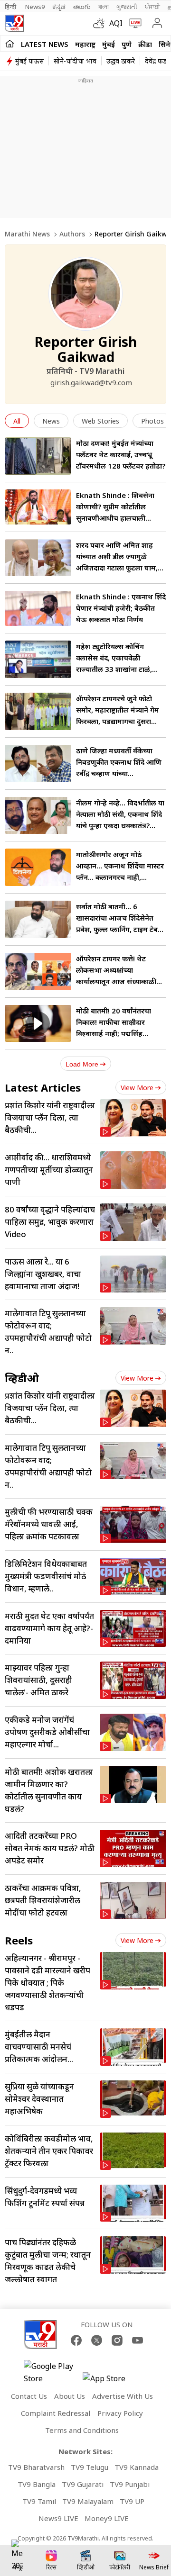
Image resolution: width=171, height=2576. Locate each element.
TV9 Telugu (90, 2467)
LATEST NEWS (45, 44)
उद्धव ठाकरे (121, 61)
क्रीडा (145, 44)
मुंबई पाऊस (29, 61)
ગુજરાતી (127, 7)
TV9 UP (132, 2501)
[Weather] (101, 23)
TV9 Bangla (37, 2484)
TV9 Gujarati (83, 2484)
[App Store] (111, 2381)
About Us (70, 2396)
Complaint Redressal (56, 2413)
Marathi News (27, 234)
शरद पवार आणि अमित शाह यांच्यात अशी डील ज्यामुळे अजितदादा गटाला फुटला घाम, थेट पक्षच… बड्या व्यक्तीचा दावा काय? (119, 568)
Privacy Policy (120, 2413)
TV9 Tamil (39, 2501)
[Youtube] (138, 2340)
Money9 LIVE (107, 2518)
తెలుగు (82, 7)
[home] (10, 44)
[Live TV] (133, 23)
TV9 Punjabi (130, 2484)
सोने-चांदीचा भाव (75, 61)
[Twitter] (97, 2340)
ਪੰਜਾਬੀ (152, 7)
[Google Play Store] (52, 2372)
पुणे (127, 44)
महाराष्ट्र (85, 44)
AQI (116, 23)
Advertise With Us (123, 2396)
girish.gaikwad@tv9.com (91, 382)
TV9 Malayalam (88, 2501)
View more (137, 1088)
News (51, 421)
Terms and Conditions (82, 2430)
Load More (82, 1064)
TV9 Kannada (137, 2467)
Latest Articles (43, 1087)
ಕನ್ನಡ (59, 7)
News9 (35, 7)
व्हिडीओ (22, 1378)
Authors (72, 234)
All (17, 421)
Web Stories (100, 421)
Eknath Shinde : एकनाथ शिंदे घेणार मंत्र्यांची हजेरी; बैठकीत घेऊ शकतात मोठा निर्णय (121, 608)
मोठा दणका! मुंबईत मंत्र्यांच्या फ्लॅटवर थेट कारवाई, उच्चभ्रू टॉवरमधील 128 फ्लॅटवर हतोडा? (121, 454)
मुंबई (109, 44)
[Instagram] (117, 2340)
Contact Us (29, 2396)
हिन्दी (11, 7)
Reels (19, 1940)
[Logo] (14, 23)
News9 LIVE (58, 2518)
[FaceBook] (76, 2340)
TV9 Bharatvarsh (36, 2467)
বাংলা (104, 7)
